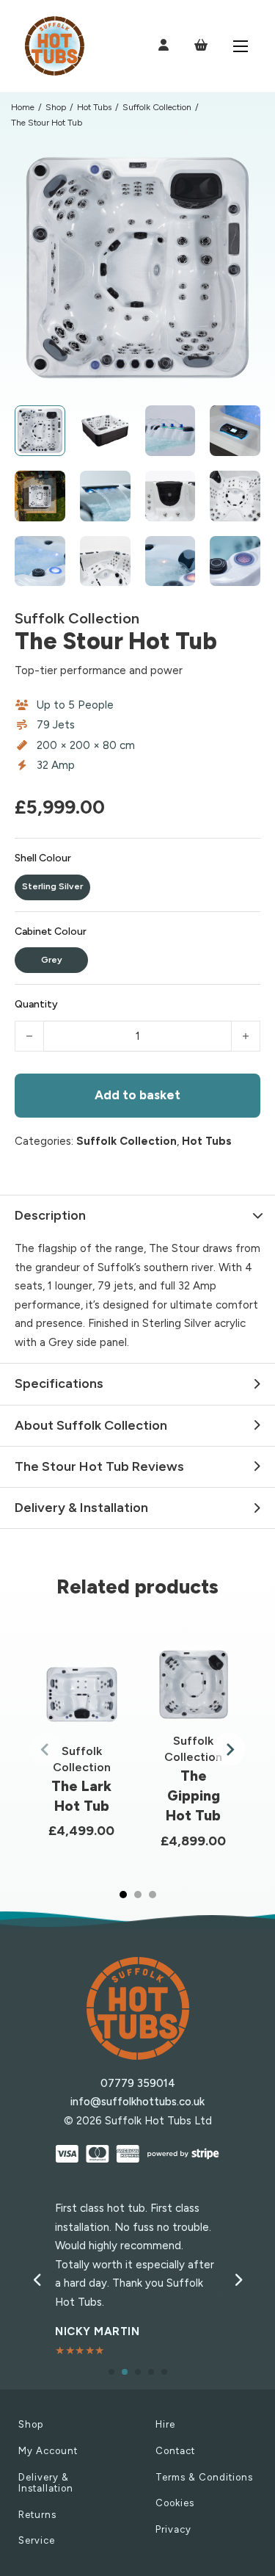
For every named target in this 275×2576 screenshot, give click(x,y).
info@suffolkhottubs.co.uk (137, 2102)
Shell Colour (43, 858)
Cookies (175, 2503)
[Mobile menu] (241, 46)
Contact (175, 2451)
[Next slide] (229, 1750)
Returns (37, 2515)
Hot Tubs (94, 107)
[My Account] (164, 46)
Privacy (173, 2529)
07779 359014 (138, 2083)
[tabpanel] (82, 1750)
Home (23, 107)
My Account (48, 2451)
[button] (241, 164)
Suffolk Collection (157, 107)
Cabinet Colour (51, 931)
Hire (165, 2424)
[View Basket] (201, 45)
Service (37, 2540)
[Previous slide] (46, 1750)
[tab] (123, 1895)
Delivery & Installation (46, 2483)
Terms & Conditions (204, 2477)
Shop (56, 107)
